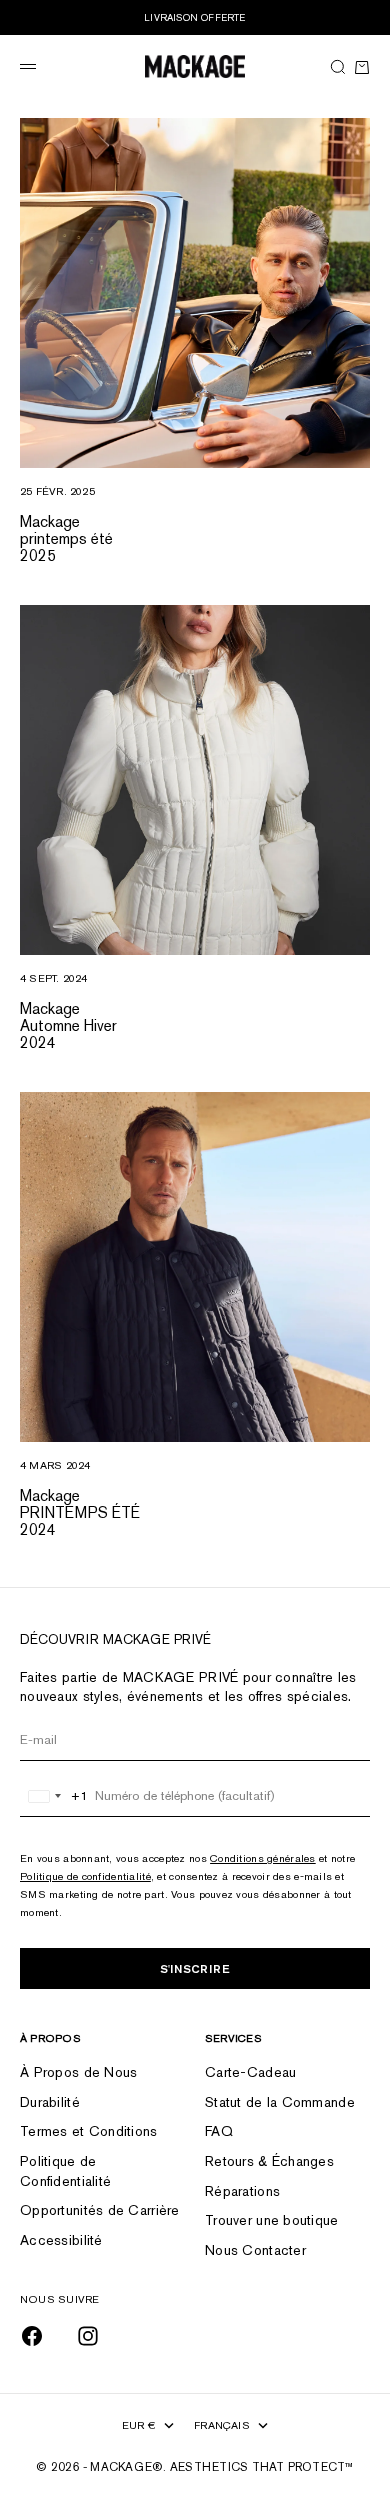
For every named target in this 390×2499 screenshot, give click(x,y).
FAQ (219, 2131)
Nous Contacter (255, 2250)
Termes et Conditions (89, 2131)
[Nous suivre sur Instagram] (88, 2336)
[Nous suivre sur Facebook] (32, 2336)
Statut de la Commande (280, 2102)
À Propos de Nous (78, 2072)
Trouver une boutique (272, 2220)
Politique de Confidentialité (65, 2171)
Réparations (242, 2191)
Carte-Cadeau (250, 2072)
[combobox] (54, 1796)
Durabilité (50, 2102)
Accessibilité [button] (61, 2240)
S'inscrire (195, 1968)
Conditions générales (263, 1858)
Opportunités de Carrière (100, 2210)
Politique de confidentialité (85, 1876)
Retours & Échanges (269, 2161)
